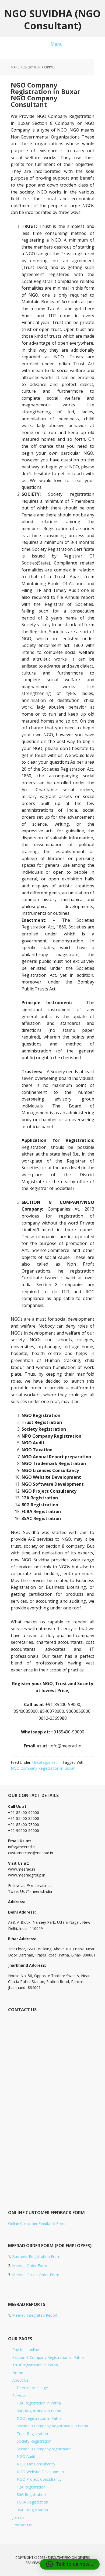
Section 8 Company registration (44, 2449)
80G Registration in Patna (39, 2411)
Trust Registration (32, 2434)
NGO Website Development (41, 2472)
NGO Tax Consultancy (36, 2464)
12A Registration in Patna (39, 2403)
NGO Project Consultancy (39, 2479)
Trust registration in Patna (35, 2365)
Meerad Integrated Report (35, 2315)
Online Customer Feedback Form (37, 2223)
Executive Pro (59, 2558)
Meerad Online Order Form (36, 2275)
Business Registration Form (36, 2256)
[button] (70, 2564)
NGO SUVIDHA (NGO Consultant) (52, 19)
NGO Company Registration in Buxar (43, 1768)
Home (18, 2373)
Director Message (32, 2388)
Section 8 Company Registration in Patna (48, 2357)
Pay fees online (26, 2350)
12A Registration (31, 2487)
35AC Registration (32, 2510)
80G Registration (31, 2495)
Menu (57, 44)
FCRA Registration (32, 2502)
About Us (20, 2380)
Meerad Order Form (30, 2266)
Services (20, 2395)
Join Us (18, 2517)
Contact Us (22, 2525)
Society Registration (34, 2441)
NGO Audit (26, 2456)
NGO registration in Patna (39, 2418)
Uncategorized (45, 1762)
